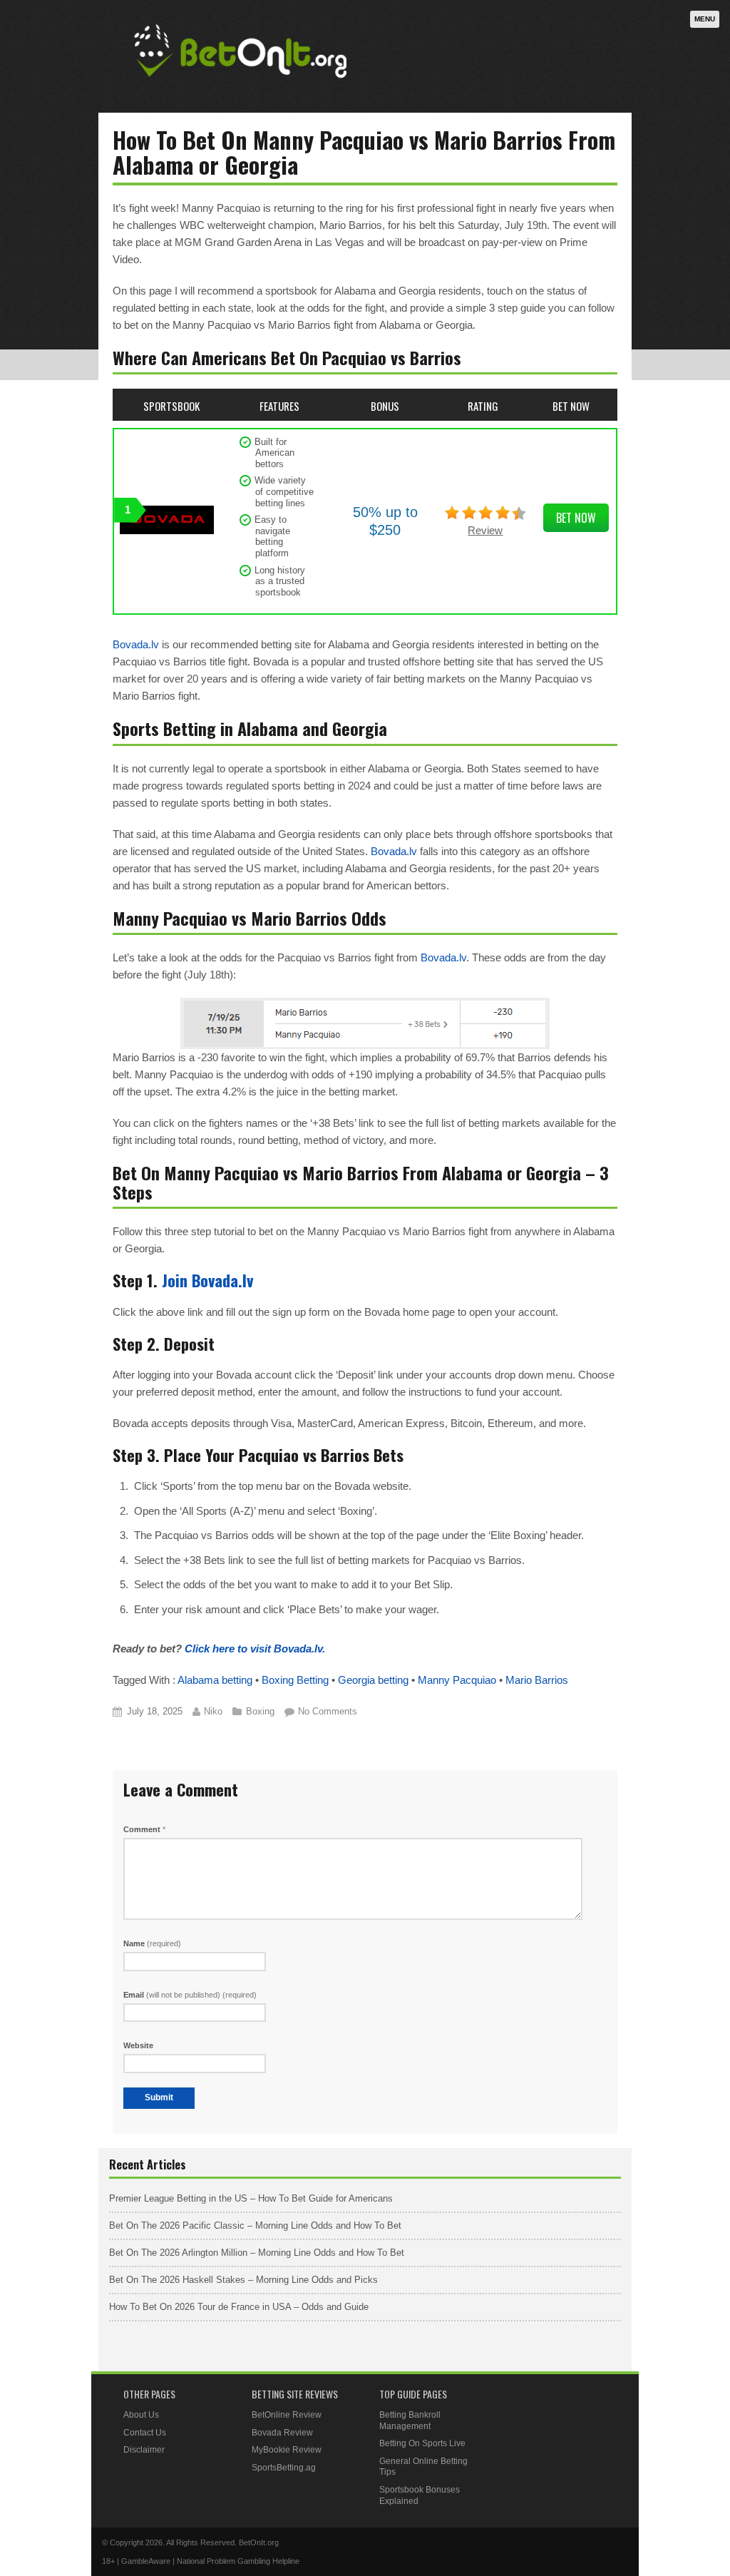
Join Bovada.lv (207, 1280)
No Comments (328, 1711)
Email (190, 1995)
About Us (141, 2415)
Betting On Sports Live (422, 2443)
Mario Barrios (537, 1680)
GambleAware (146, 2561)
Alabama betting (215, 1680)
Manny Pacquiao (457, 1680)
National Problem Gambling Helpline (238, 2561)
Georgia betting (373, 1680)
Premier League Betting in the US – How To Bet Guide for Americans (251, 2198)
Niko (213, 1711)
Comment (144, 1829)
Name (152, 1943)
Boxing (260, 1711)
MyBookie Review (287, 2450)
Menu (705, 19)
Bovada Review (282, 2433)
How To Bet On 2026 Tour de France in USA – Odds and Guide (239, 2307)
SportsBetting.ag (284, 2468)
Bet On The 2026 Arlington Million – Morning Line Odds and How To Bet (257, 2253)
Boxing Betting (295, 1680)
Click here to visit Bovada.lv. (255, 1649)
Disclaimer (144, 2450)
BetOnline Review (287, 2415)
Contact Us (145, 2433)
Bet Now (576, 518)
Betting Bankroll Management (410, 2421)
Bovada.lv (136, 644)
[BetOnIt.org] (241, 83)
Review (485, 530)
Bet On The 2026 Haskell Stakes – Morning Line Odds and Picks (243, 2280)
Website (138, 2045)
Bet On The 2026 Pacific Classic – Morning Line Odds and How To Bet (255, 2225)
